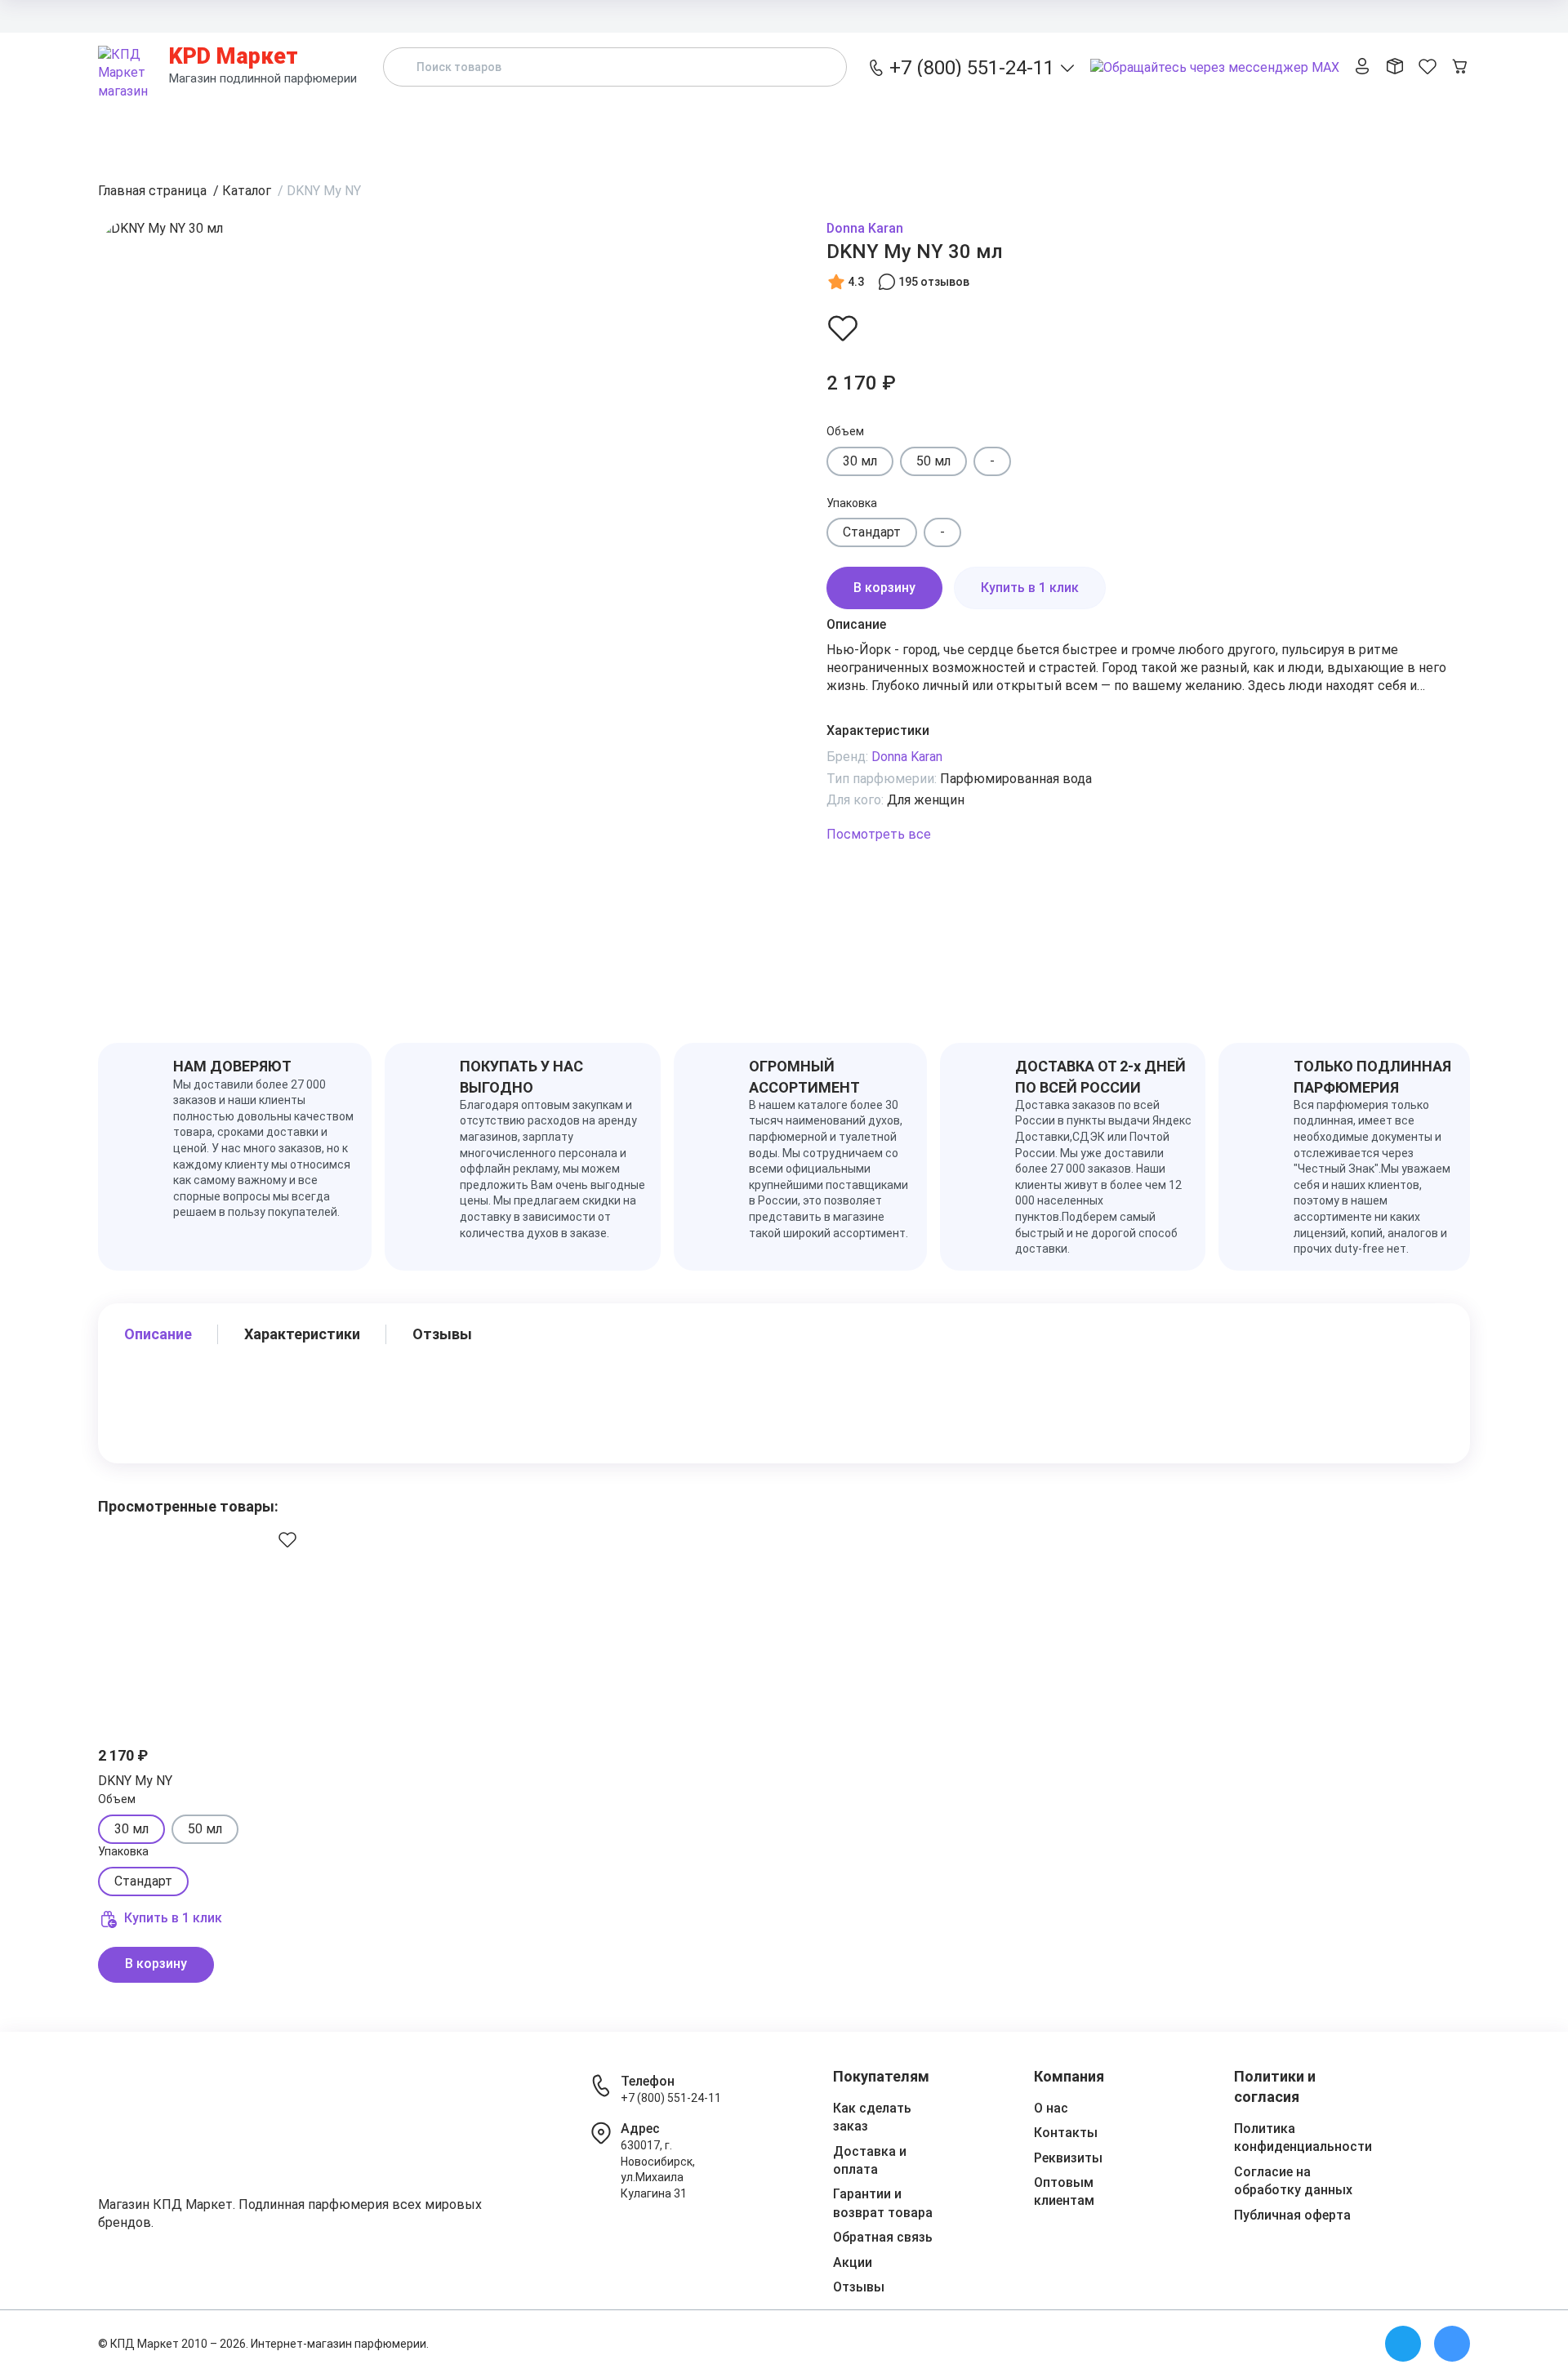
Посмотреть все (879, 834)
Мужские (878, 125)
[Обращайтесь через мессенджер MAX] (1215, 68)
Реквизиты (1068, 2158)
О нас (1051, 2108)
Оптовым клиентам (1275, 16)
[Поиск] (821, 67)
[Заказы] (1395, 68)
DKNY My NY (135, 1781)
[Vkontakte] (1452, 2344)
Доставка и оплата (1071, 16)
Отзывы (1169, 125)
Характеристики (302, 1334)
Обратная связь (883, 2237)
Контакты (1368, 16)
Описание (158, 1334)
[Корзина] (1460, 68)
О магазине (1439, 16)
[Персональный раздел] (1362, 68)
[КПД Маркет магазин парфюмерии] (128, 67)
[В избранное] (843, 327)
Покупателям (1173, 16)
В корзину (884, 588)
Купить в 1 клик (1030, 588)
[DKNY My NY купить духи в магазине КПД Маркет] (204, 1623)
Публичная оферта (1292, 2215)
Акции (1025, 125)
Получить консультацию (1380, 125)
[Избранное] (1428, 68)
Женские (721, 125)
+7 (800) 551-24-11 (671, 2098)
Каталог (419, 125)
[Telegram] (1403, 2344)
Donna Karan (865, 228)
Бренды (570, 125)
